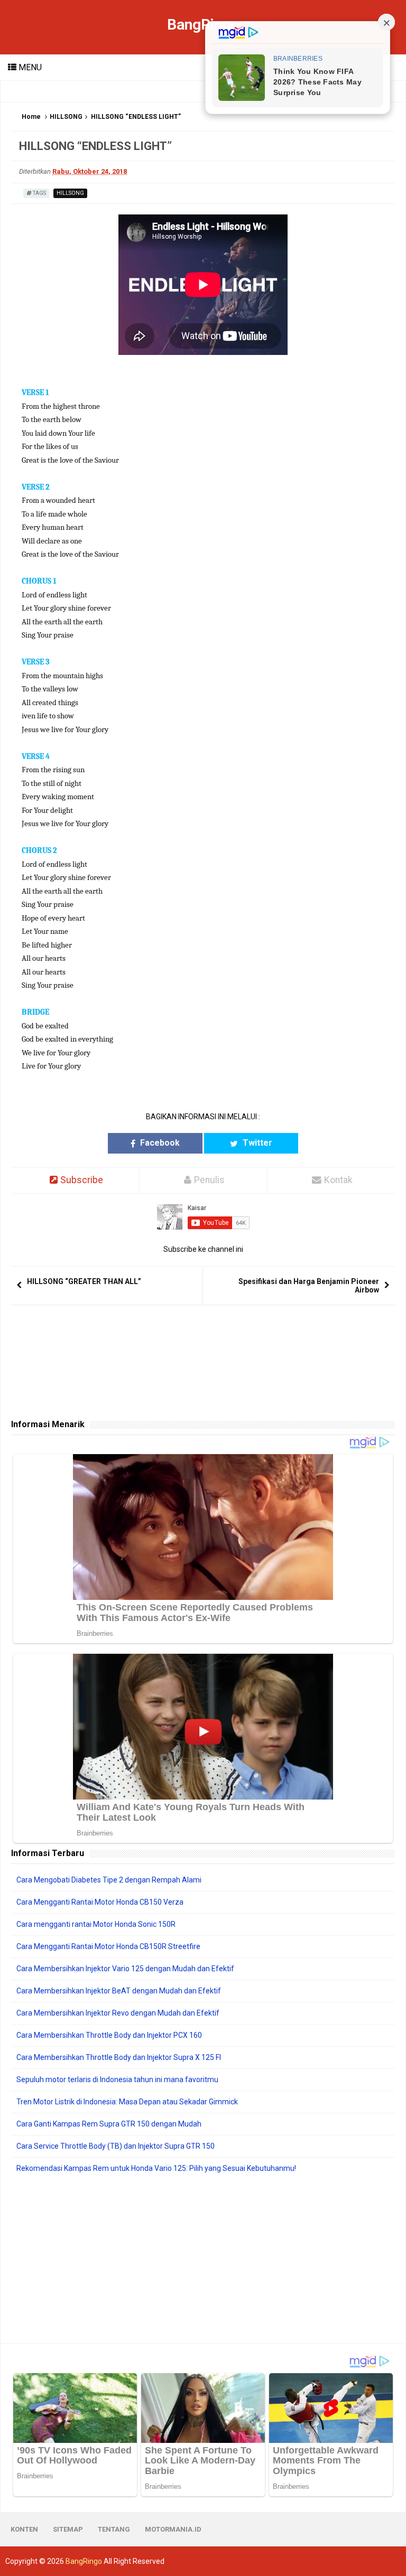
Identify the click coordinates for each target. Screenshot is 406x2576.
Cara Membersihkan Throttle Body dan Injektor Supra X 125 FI (119, 2057)
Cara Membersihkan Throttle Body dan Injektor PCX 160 (109, 2035)
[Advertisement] (203, 2259)
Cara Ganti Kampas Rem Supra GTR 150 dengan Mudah (109, 2124)
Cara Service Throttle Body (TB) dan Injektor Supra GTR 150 (116, 2146)
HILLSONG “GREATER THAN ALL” (84, 1281)
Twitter (256, 1143)
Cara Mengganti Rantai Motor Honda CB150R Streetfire (108, 1946)
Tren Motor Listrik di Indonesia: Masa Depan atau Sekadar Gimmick (127, 2102)
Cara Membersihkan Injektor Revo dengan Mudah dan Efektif (118, 2013)
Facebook (159, 1143)
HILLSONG (66, 117)
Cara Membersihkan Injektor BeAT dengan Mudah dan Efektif (119, 1991)
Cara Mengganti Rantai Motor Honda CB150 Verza (100, 1902)
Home (31, 117)
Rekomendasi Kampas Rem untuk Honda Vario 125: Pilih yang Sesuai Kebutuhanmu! (156, 2168)
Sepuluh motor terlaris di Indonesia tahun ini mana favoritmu (117, 2079)
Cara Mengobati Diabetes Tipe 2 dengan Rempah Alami (109, 1880)
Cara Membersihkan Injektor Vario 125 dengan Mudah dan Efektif (125, 1969)
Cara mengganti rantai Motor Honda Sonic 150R (96, 1924)
